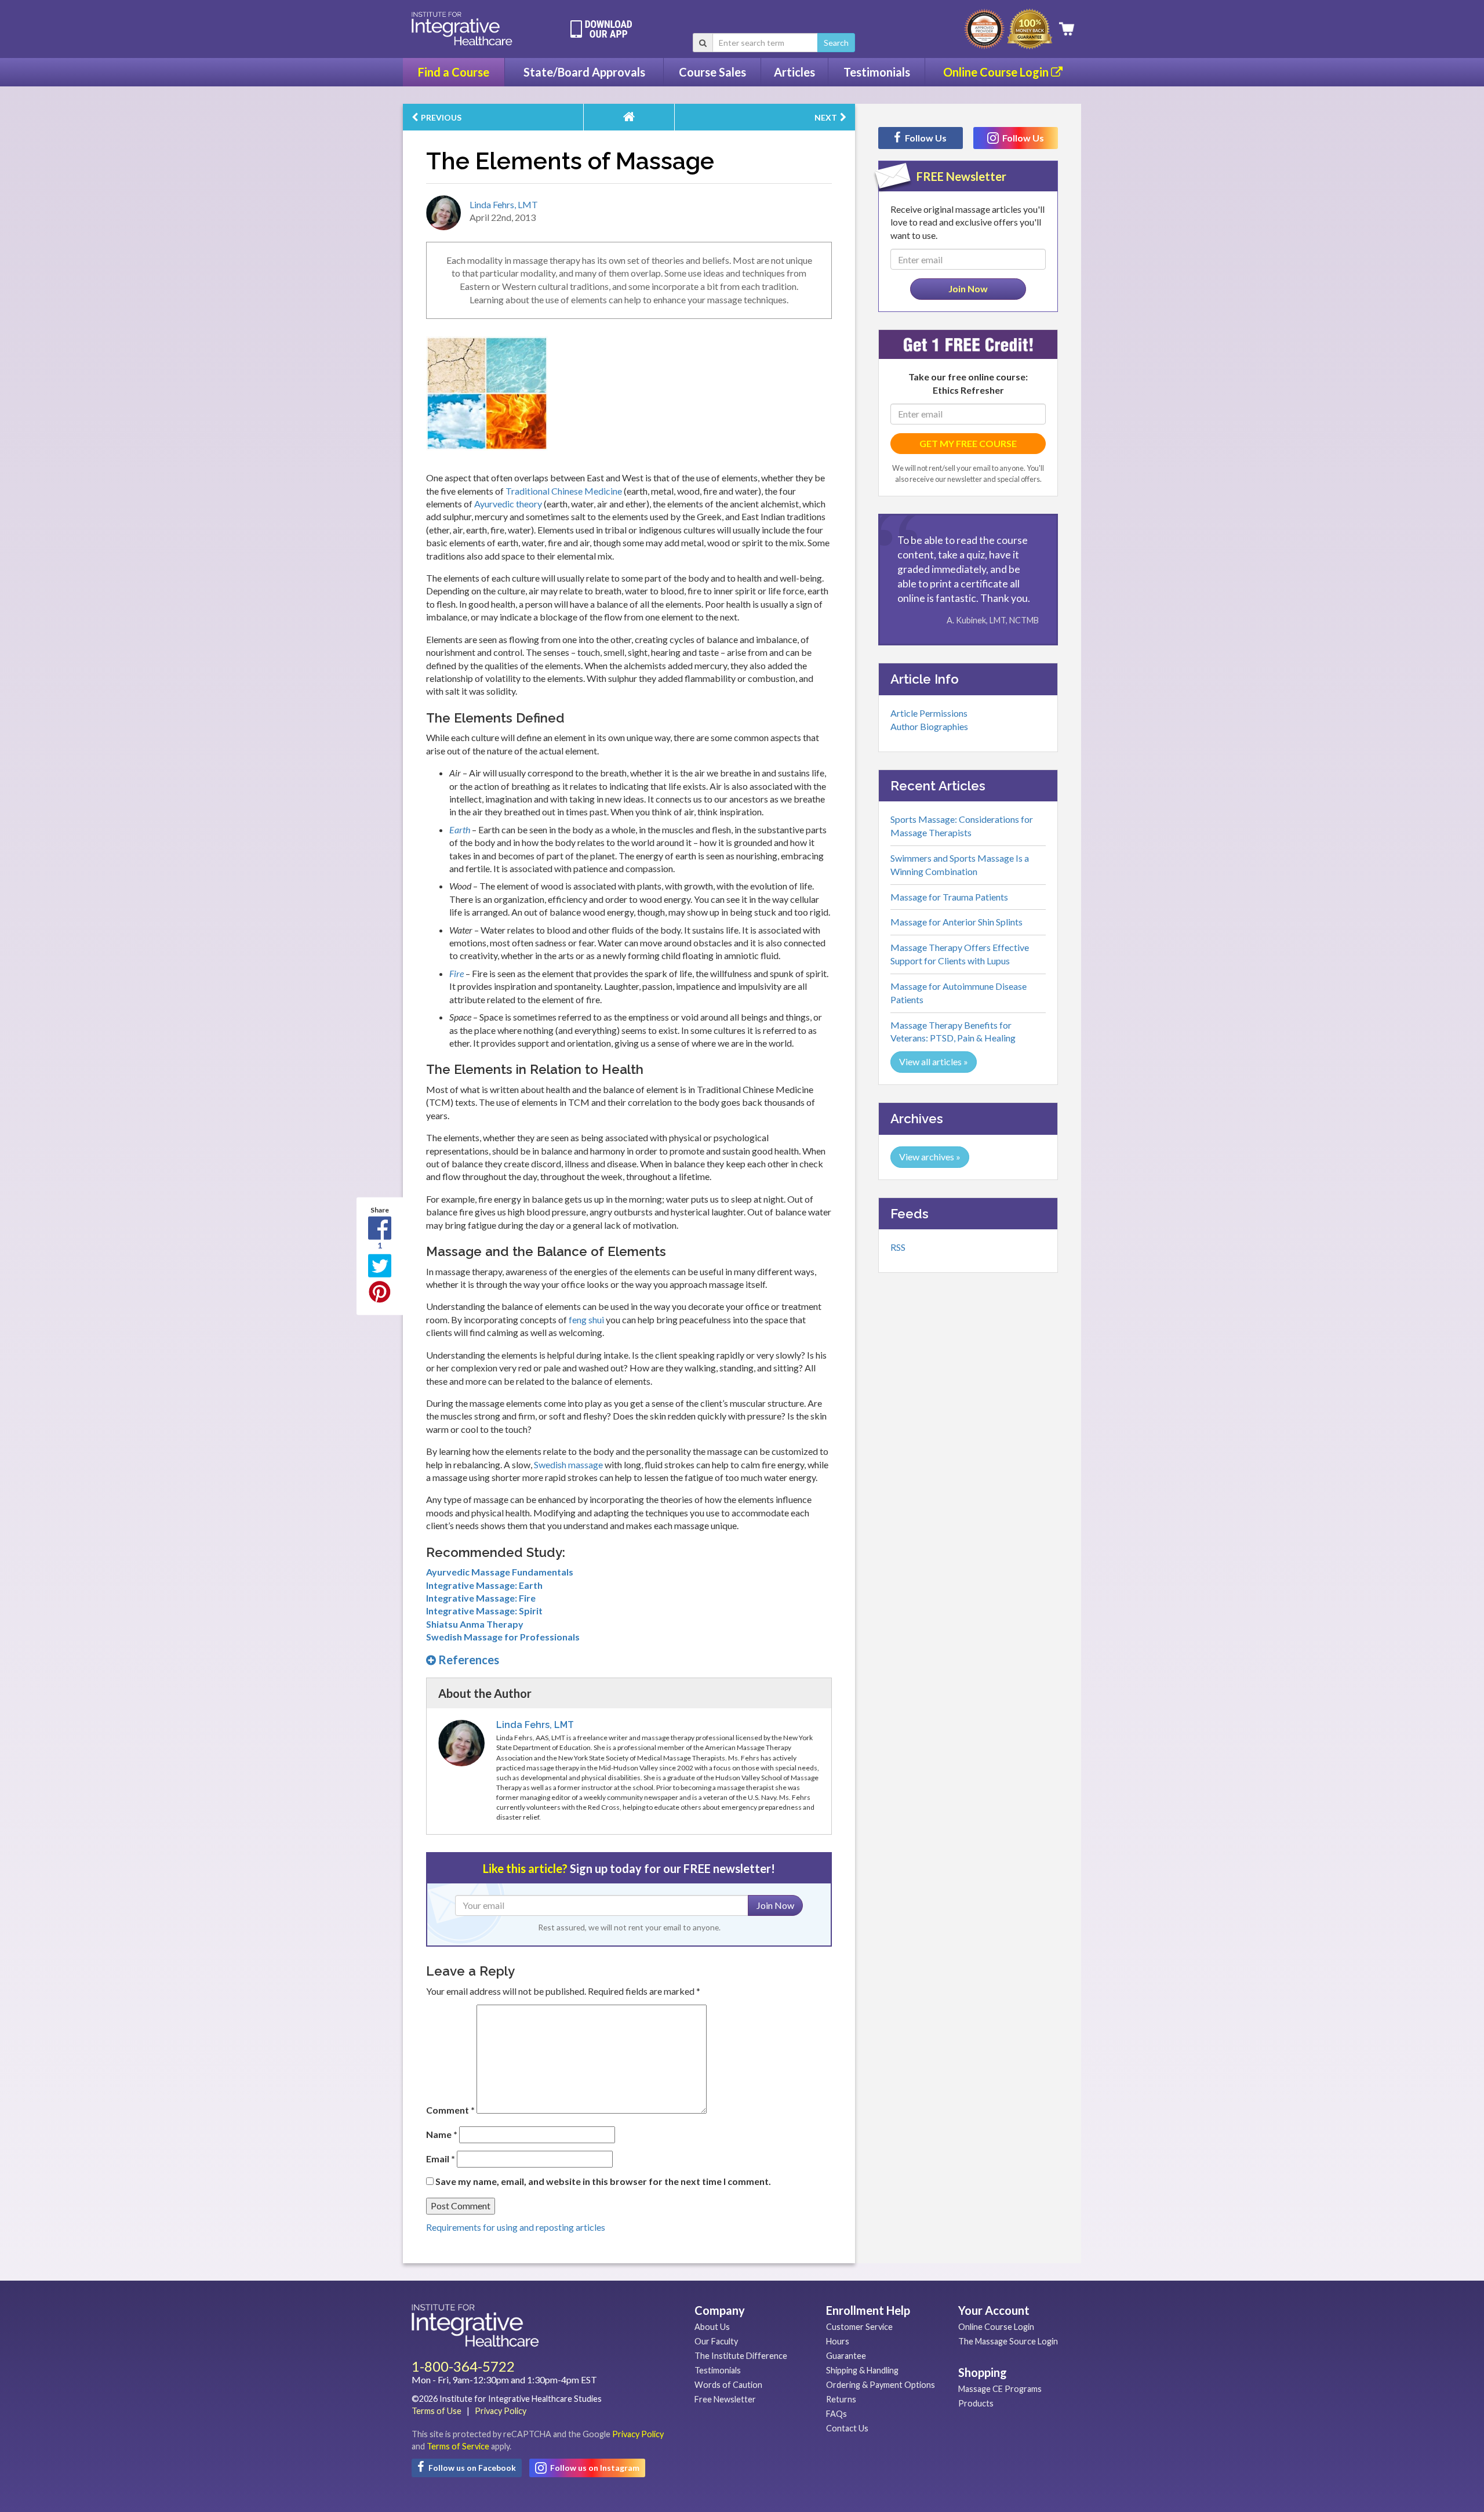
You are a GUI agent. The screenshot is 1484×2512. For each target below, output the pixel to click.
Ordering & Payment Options (881, 2385)
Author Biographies (929, 726)
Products (976, 2403)
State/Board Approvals (584, 72)
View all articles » (934, 1061)
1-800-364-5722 (463, 2366)
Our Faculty (716, 2341)
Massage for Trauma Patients (949, 897)
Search (836, 43)
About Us (712, 2327)
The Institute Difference (741, 2356)
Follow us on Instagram (594, 2468)
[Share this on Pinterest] (380, 1292)
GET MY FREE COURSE (968, 443)
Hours (838, 2341)
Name (442, 2134)
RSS (898, 1247)
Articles (794, 72)
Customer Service (859, 2327)
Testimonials (877, 72)
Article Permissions (929, 713)
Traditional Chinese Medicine (564, 491)
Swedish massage (568, 1464)
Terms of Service (458, 2446)
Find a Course (454, 72)
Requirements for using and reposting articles (516, 2227)
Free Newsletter (725, 2399)
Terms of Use (437, 2411)
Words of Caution (728, 2385)
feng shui (586, 1319)
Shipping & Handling (862, 2370)
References (468, 1660)
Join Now (775, 1905)
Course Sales (712, 72)
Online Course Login (997, 72)
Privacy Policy (501, 2411)
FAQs (836, 2414)
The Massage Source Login (1008, 2341)
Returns (841, 2399)
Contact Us (847, 2428)
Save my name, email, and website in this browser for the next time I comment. (603, 2181)
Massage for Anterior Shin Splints (956, 922)
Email (441, 2159)
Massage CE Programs (1000, 2389)
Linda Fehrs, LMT (504, 204)
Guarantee (846, 2356)
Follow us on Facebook (471, 2468)
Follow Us (925, 138)
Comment (450, 2110)
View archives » (930, 1157)
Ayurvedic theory (508, 504)
